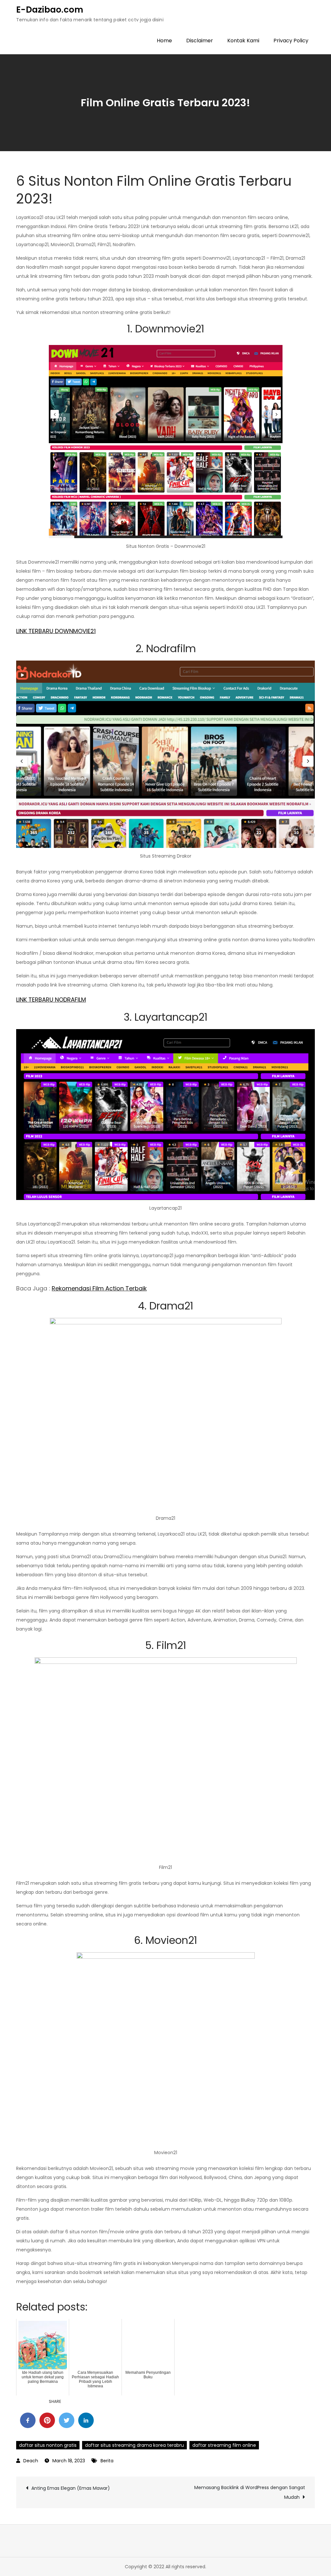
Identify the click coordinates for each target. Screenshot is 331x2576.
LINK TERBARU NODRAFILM (51, 1000)
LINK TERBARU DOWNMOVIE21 (56, 631)
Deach (31, 2461)
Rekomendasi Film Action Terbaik (99, 1288)
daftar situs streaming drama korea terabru (134, 2445)
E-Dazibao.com (50, 10)
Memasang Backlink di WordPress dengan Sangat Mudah (250, 2492)
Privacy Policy (291, 41)
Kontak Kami (243, 41)
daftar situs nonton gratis (48, 2445)
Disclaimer (200, 41)
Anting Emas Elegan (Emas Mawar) (71, 2488)
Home (164, 41)
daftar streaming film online (224, 2445)
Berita (107, 2461)
